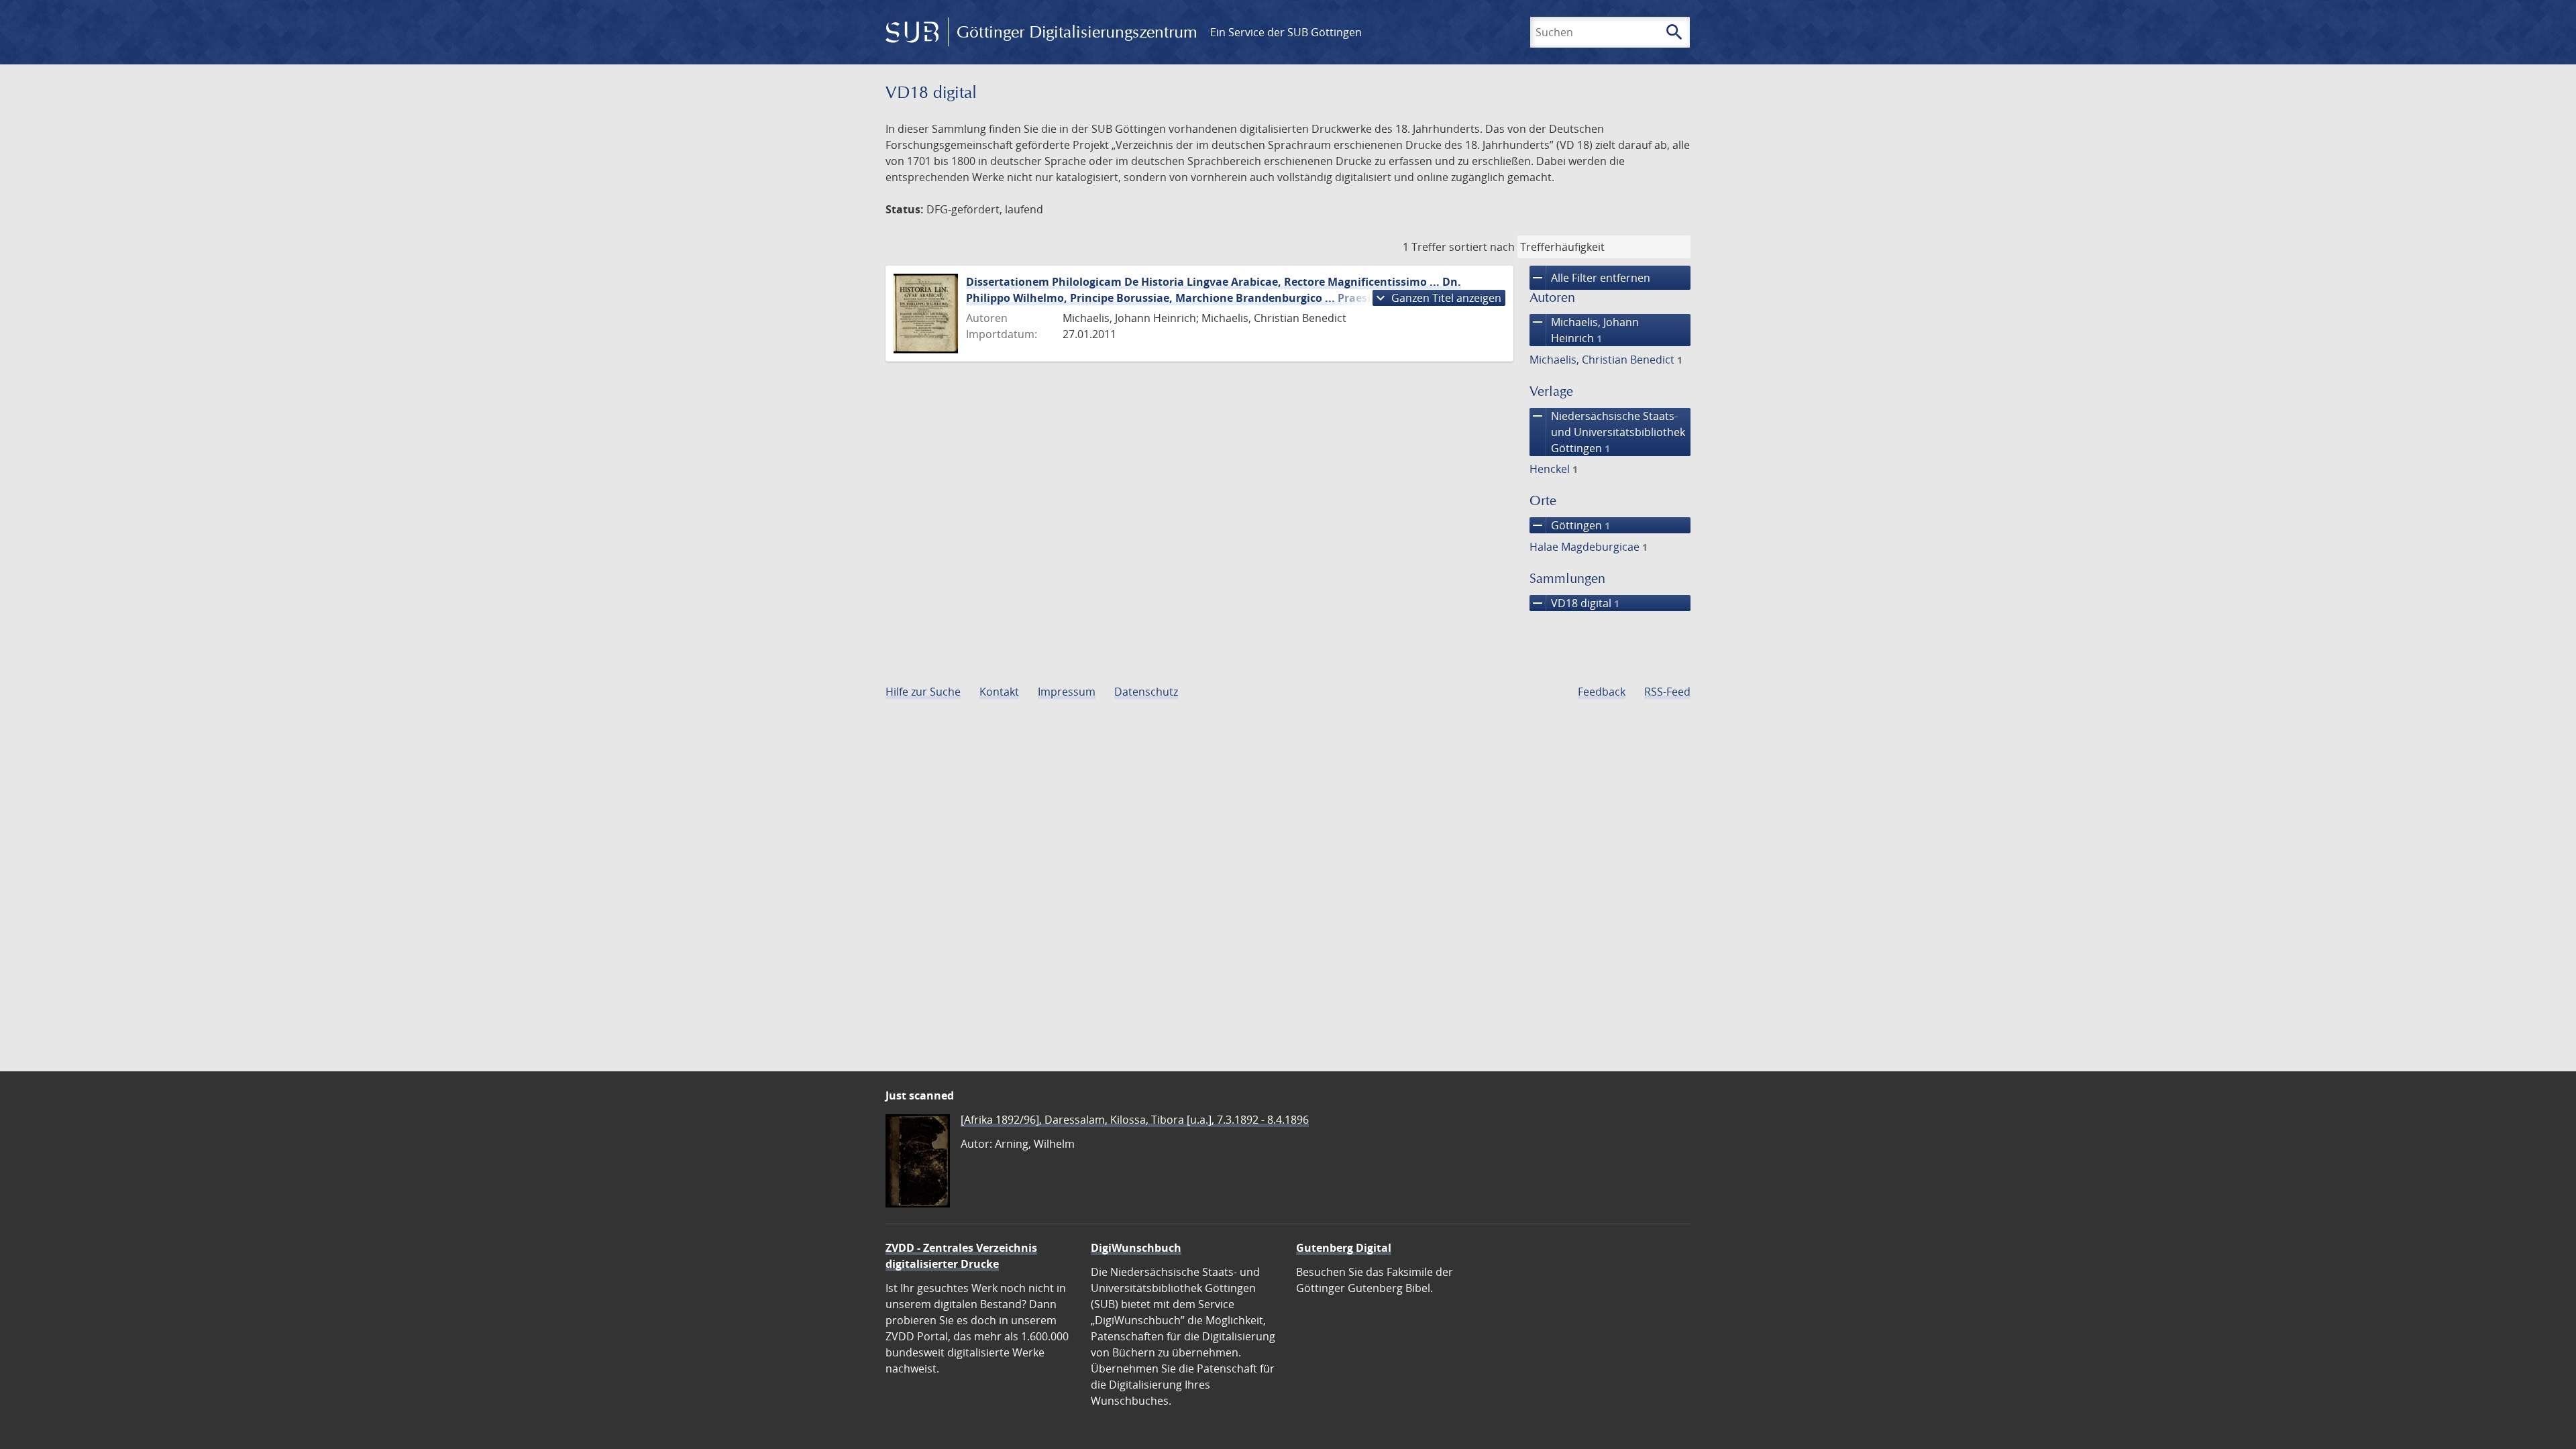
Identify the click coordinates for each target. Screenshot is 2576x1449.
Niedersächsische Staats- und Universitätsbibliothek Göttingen (1607, 432)
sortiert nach (1482, 247)
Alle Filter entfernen (1590, 278)
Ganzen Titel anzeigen (1437, 298)
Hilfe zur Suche (923, 692)
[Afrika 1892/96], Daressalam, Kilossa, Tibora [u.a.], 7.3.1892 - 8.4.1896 (1135, 1120)
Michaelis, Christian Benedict (1606, 360)
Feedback (1602, 692)
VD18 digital (1574, 603)
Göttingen (1570, 525)
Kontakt (999, 692)
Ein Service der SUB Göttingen (1286, 32)
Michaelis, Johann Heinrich (1584, 330)
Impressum (1067, 692)
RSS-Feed (1667, 692)
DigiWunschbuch (1136, 1248)
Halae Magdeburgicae (1589, 547)
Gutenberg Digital (1344, 1248)
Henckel (1554, 469)
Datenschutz (1146, 692)
